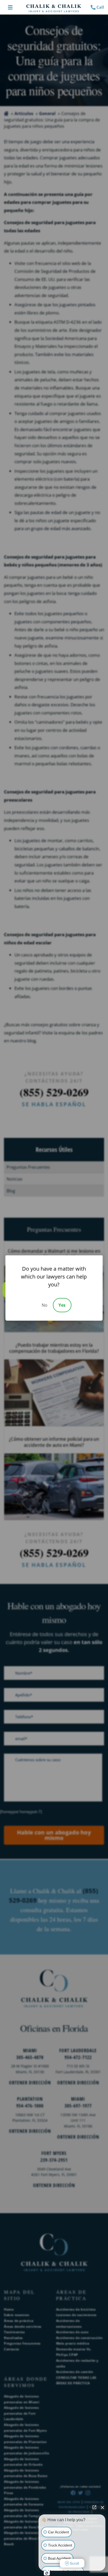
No (45, 1305)
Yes (62, 1305)
